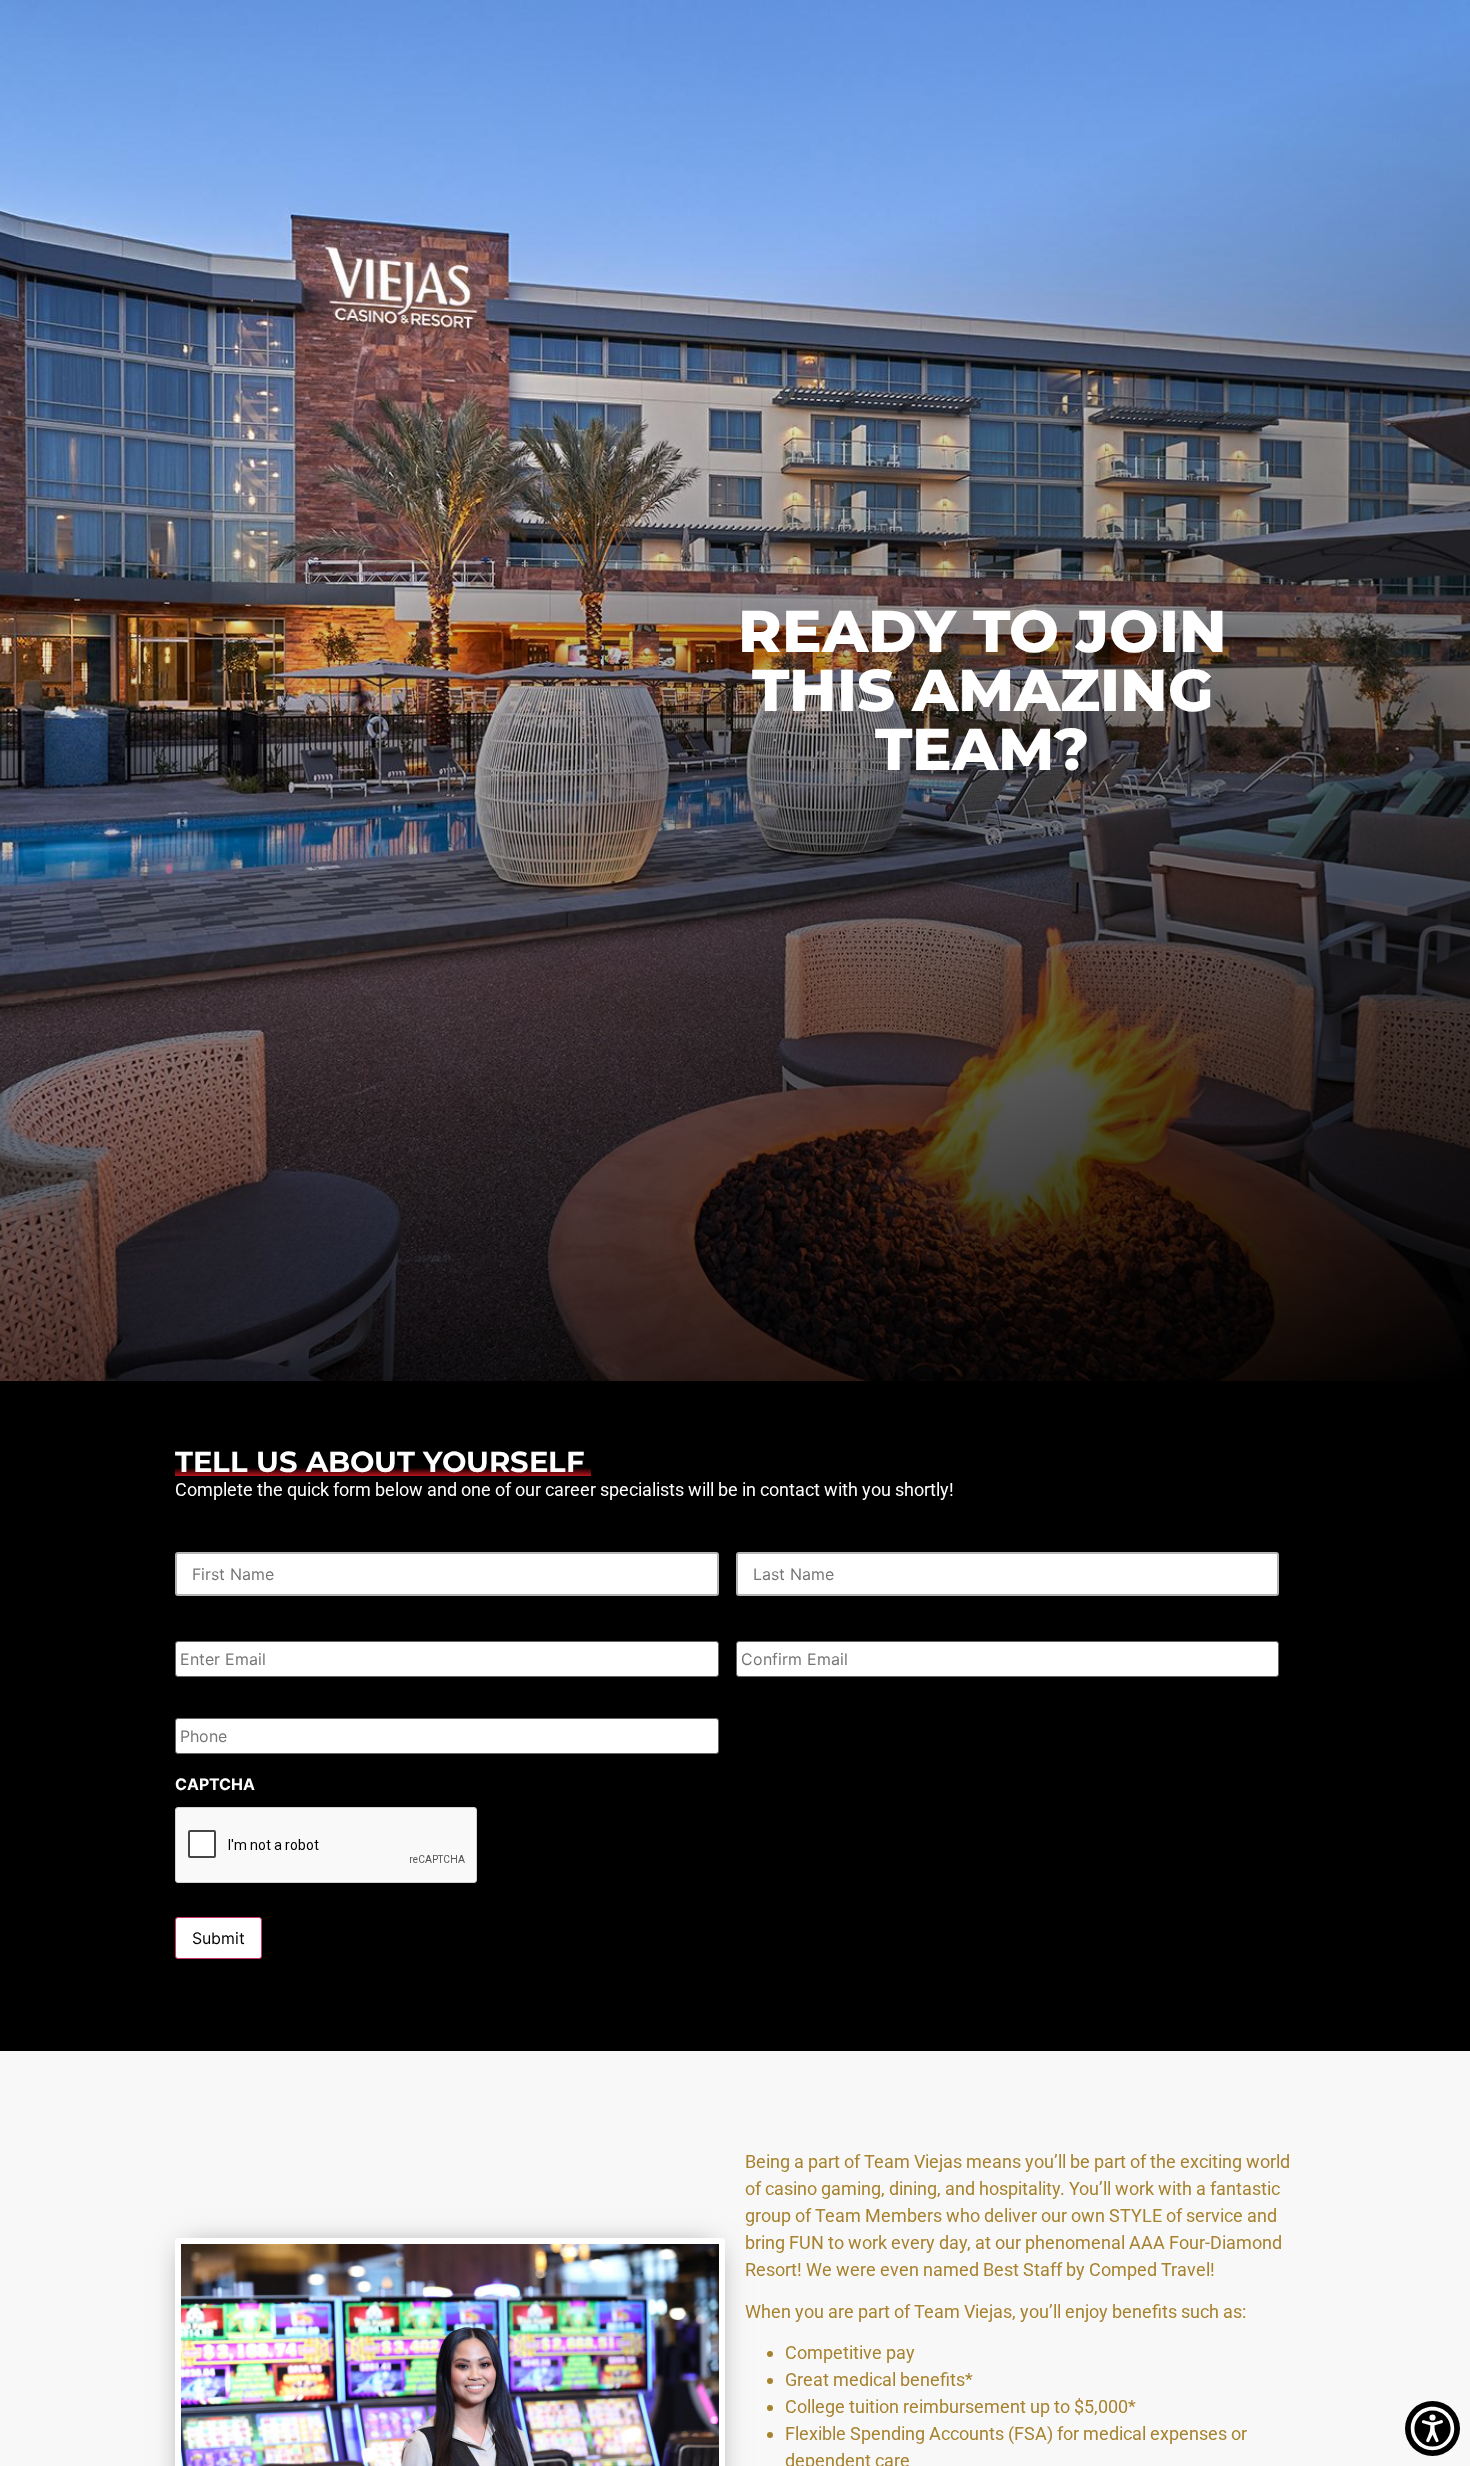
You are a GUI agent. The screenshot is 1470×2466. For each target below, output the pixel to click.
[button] (1432, 2428)
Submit (218, 1938)
